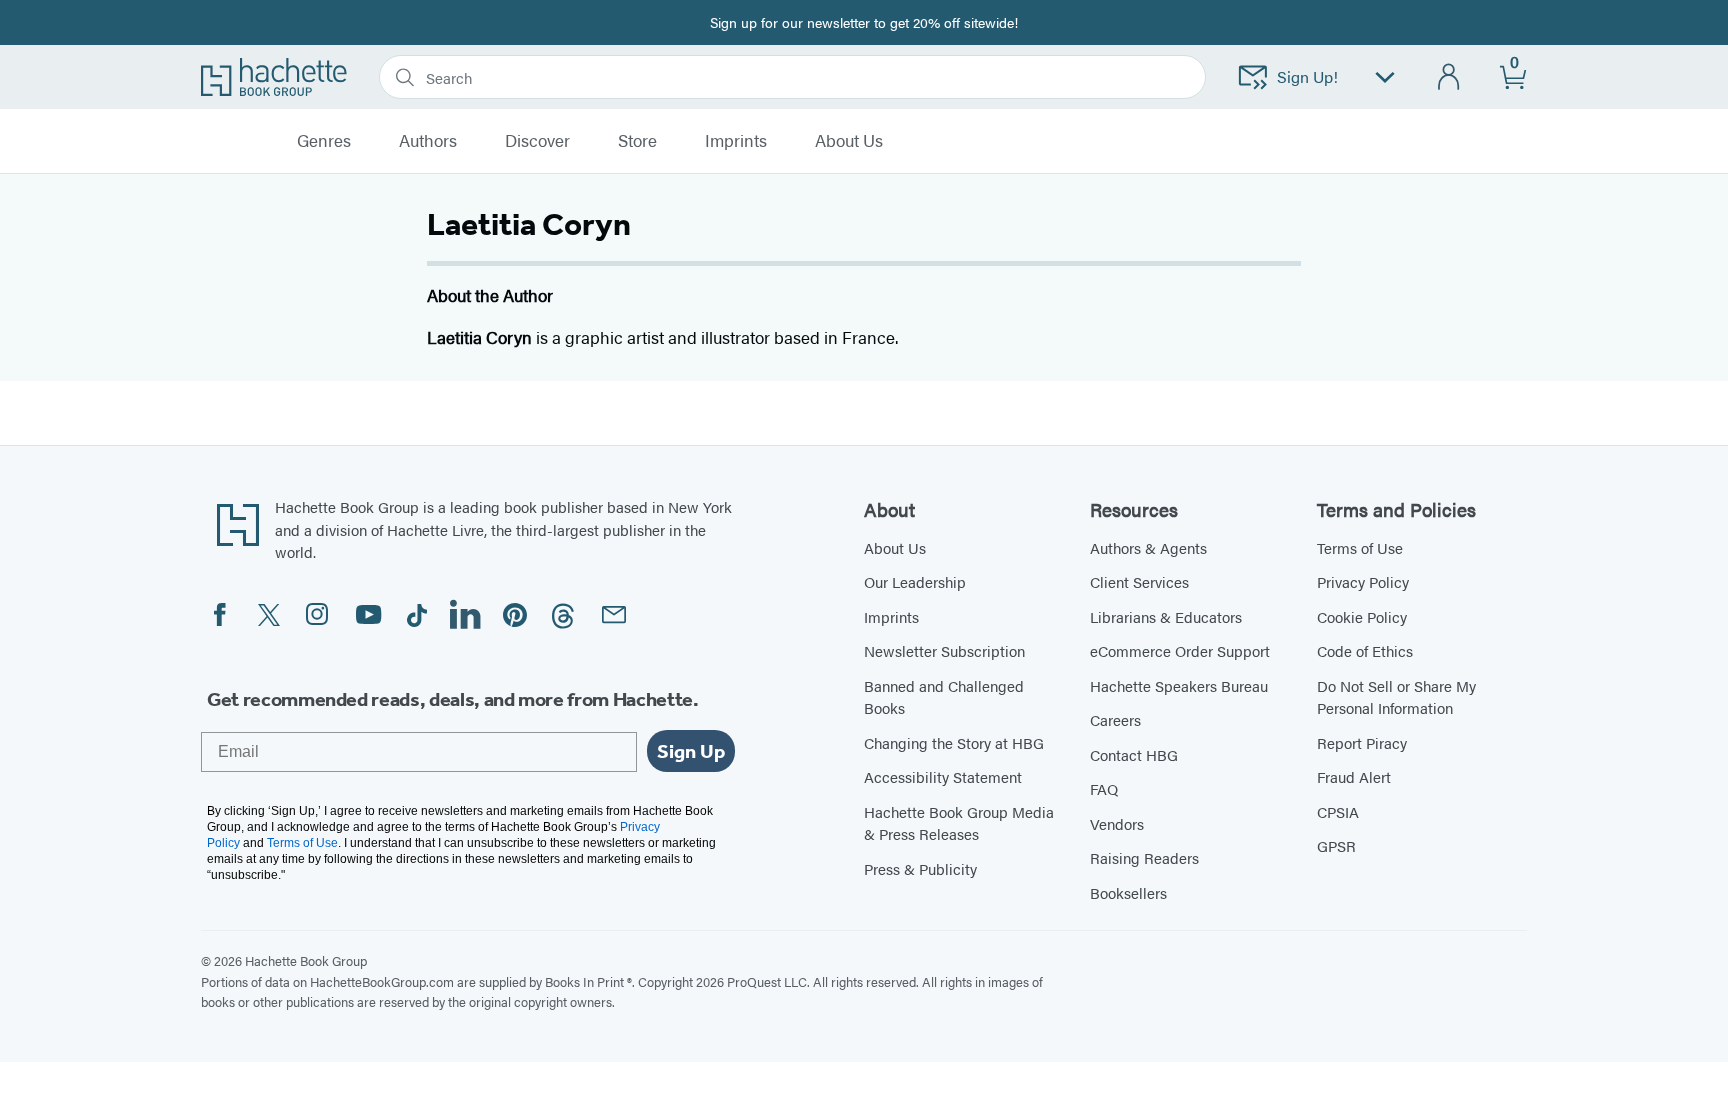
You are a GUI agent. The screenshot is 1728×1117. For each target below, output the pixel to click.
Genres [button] (324, 141)
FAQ (1104, 788)
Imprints (736, 141)
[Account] (1449, 77)
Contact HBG (1134, 754)
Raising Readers (1144, 857)
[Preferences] (1385, 77)
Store (637, 141)
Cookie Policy (1362, 616)
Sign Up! (1307, 76)
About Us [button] (849, 141)
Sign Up (691, 751)
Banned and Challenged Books (944, 697)
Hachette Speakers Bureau (1179, 685)
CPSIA (1338, 811)
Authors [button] (428, 141)
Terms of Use (1360, 547)
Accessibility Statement (943, 776)
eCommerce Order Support (1180, 650)
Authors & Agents (1148, 547)
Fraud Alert (1354, 776)
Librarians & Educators (1166, 616)
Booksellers (1128, 892)
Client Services (1139, 581)
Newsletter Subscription (944, 650)
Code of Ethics (1365, 650)
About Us (895, 547)
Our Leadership (915, 581)
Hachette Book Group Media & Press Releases (959, 823)
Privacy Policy (1363, 581)
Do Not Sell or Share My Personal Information (1396, 697)
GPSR (1336, 845)
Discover (537, 141)
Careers (1115, 719)
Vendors (1117, 823)
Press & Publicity (920, 868)
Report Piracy (1362, 742)
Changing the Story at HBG (954, 742)
